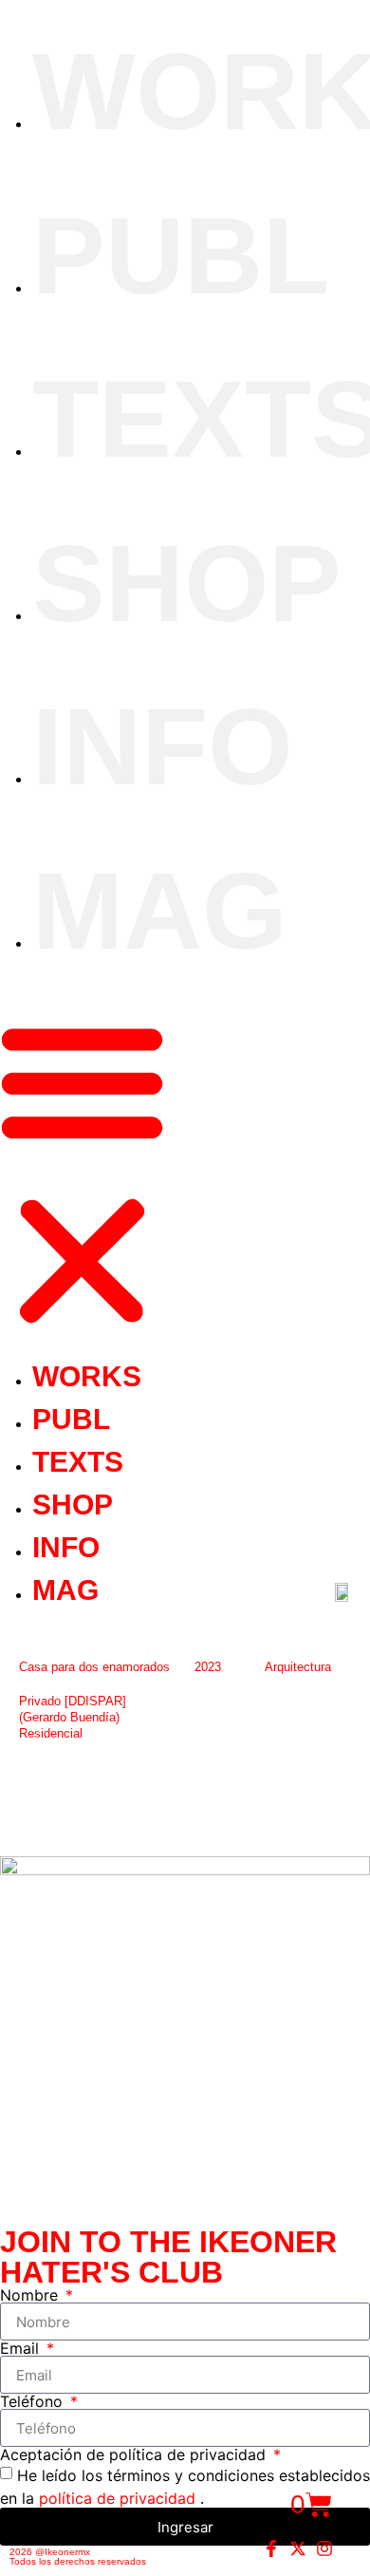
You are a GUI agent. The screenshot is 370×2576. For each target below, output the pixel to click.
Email (22, 2348)
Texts (78, 1462)
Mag (159, 911)
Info (162, 746)
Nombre (31, 2295)
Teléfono (34, 2401)
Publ (181, 255)
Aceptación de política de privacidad (135, 2454)
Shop (187, 583)
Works (87, 1376)
